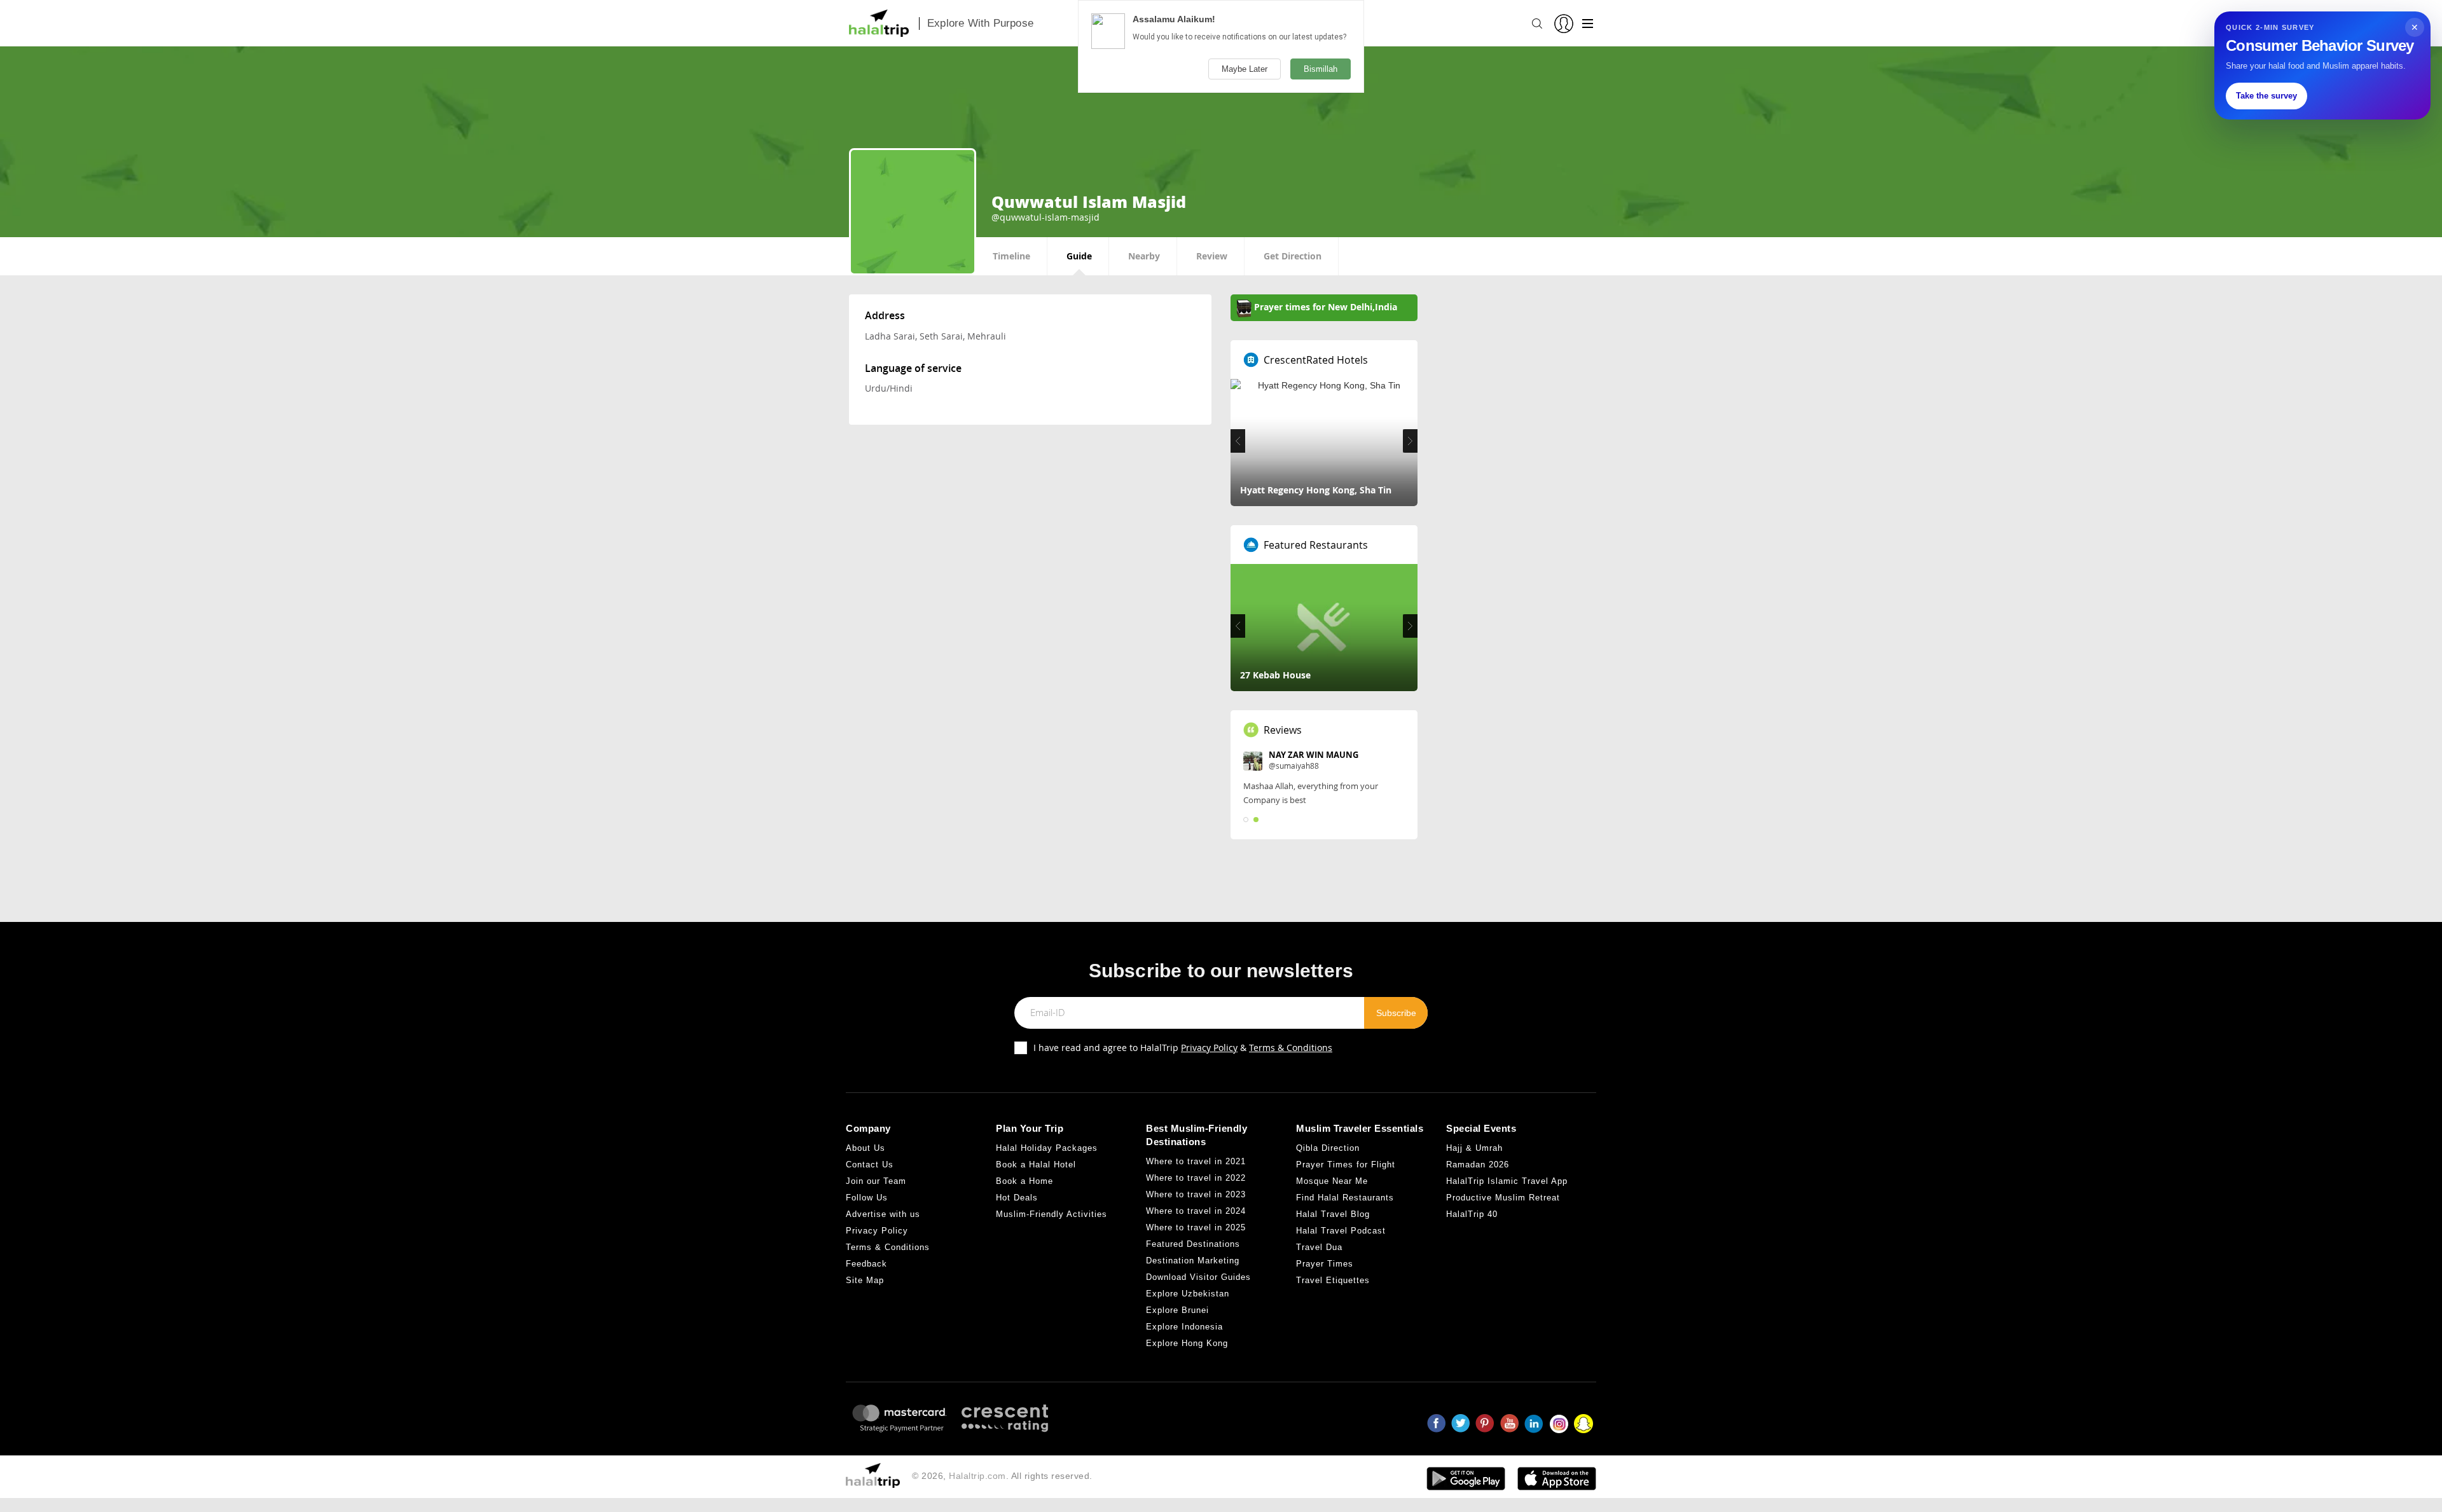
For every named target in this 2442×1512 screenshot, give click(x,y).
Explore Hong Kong (1187, 1343)
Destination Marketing (1193, 1261)
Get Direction (1293, 256)
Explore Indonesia (1184, 1327)
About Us (866, 1148)
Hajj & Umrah (1474, 1148)
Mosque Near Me (1332, 1181)
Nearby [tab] (1144, 256)
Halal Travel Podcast (1341, 1231)
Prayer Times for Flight (1346, 1165)
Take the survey (2266, 96)
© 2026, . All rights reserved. (1002, 1476)
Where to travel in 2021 (1196, 1161)
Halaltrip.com (977, 1476)
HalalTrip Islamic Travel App (1507, 1181)
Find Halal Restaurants (1345, 1198)
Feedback (866, 1264)
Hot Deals (1017, 1198)
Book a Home (1024, 1181)
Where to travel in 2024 (1196, 1211)
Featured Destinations (1193, 1244)
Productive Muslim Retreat (1503, 1198)
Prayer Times (1325, 1264)
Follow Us (867, 1198)
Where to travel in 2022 (1196, 1178)
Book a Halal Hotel (1036, 1165)
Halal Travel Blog (1333, 1214)
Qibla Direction (1328, 1148)
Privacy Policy (1209, 1048)
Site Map (865, 1280)
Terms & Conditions (1291, 1048)
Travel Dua (1319, 1247)
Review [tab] (1212, 256)
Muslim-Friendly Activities (1052, 1214)
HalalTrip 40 (1472, 1214)
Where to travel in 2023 (1196, 1194)
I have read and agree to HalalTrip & (1183, 1048)
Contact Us (870, 1165)
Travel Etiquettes (1333, 1280)
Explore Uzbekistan (1188, 1294)
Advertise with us (883, 1214)
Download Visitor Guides (1198, 1277)
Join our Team (876, 1181)
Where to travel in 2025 (1196, 1227)
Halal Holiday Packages (1047, 1148)
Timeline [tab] (1011, 256)
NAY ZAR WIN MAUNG (1314, 755)
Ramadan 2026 (1478, 1165)
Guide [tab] (1079, 256)
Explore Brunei (1177, 1310)
